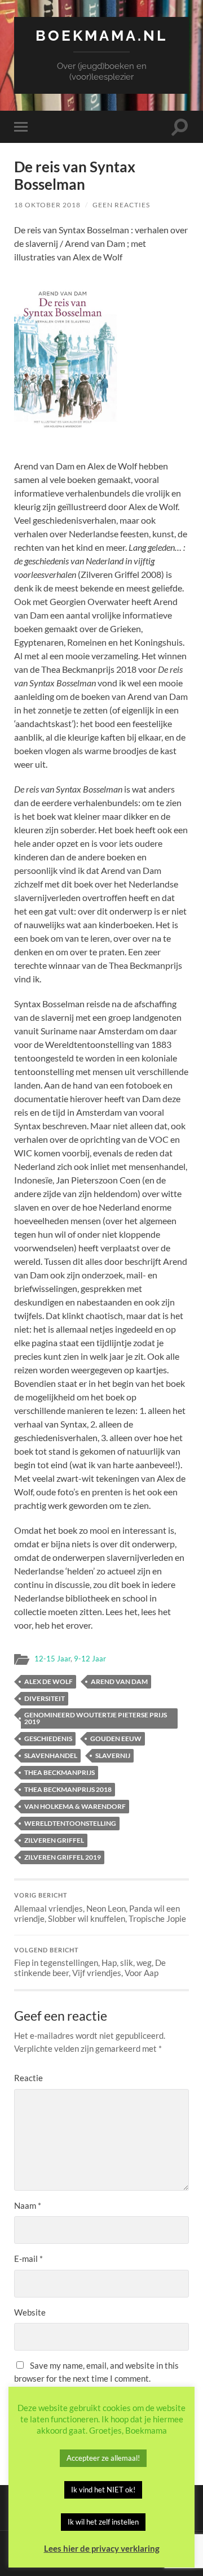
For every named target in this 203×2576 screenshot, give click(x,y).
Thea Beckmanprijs (59, 1772)
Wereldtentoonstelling (70, 1823)
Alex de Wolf (48, 1681)
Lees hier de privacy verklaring (102, 2548)
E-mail (28, 2259)
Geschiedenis (48, 1739)
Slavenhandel (51, 1755)
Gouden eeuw (116, 1739)
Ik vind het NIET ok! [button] (103, 2490)
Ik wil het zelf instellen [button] (103, 2522)
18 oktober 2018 (47, 205)
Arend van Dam (119, 1681)
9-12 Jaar (90, 1659)
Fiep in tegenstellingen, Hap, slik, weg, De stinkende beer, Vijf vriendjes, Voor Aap (90, 1963)
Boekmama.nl (101, 35)
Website (30, 2312)
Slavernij (113, 1755)
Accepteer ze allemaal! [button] (103, 2458)
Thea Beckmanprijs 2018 (68, 1789)
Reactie (28, 2078)
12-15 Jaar (52, 1659)
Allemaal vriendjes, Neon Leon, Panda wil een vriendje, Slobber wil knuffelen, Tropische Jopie (100, 1908)
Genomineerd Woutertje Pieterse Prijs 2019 (96, 1718)
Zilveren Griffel (54, 1840)
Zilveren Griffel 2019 (63, 1857)
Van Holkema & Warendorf (75, 1806)
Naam (28, 2205)
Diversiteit (45, 1698)
